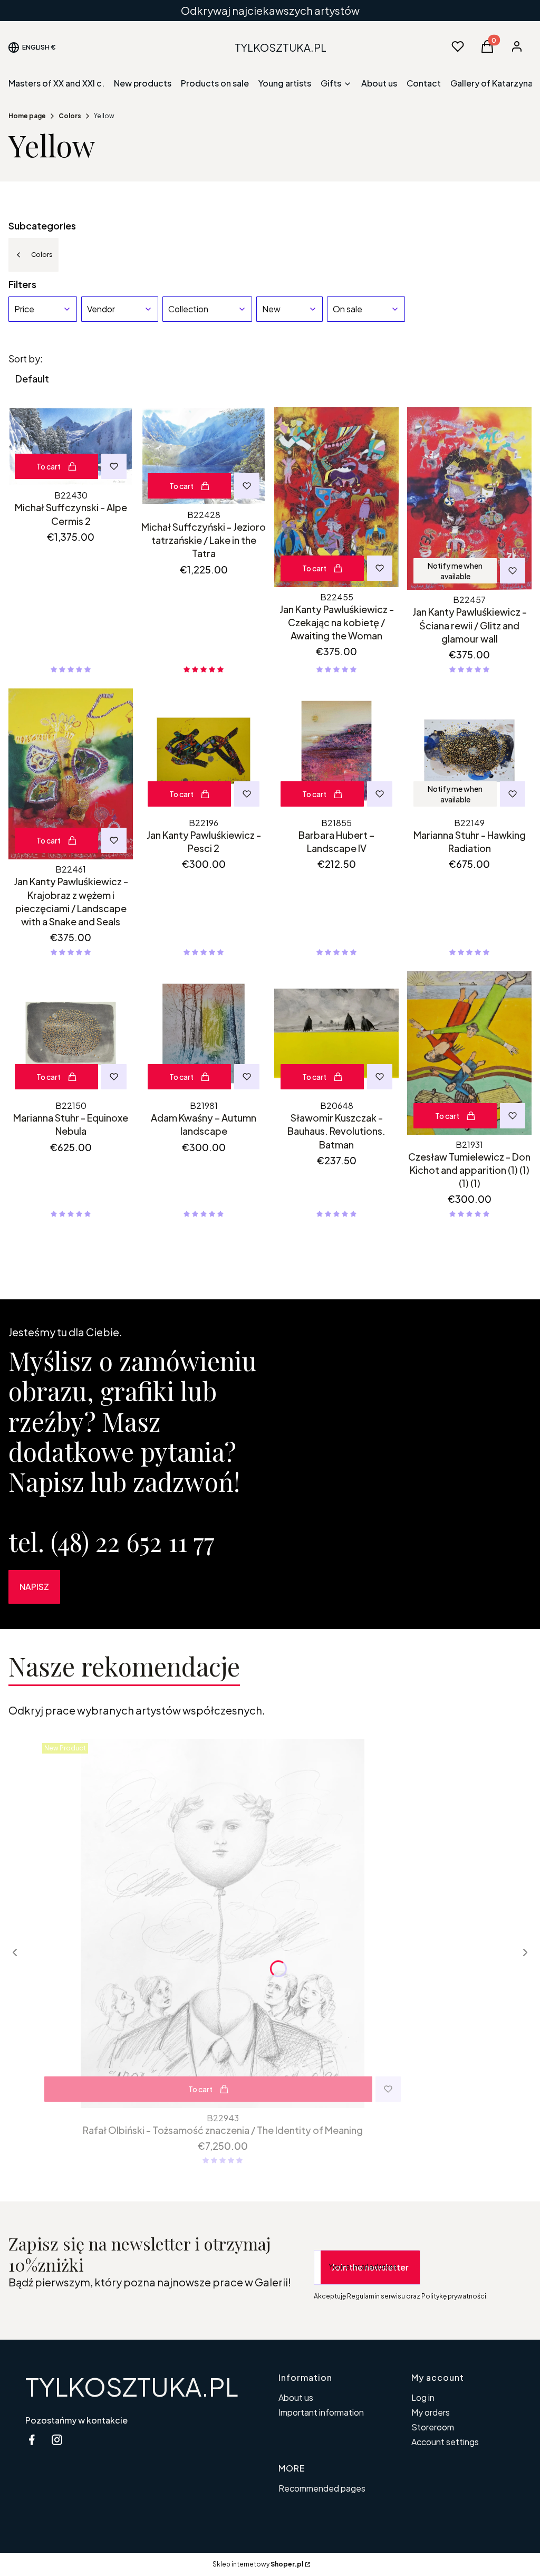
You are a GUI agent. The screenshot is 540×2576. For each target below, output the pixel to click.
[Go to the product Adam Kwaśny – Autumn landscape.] (204, 1033)
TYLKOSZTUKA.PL (132, 2386)
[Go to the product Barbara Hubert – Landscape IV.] (336, 751)
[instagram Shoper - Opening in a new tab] (57, 2440)
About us (296, 2397)
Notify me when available (455, 571)
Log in (423, 2397)
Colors (70, 116)
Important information (321, 2412)
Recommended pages (322, 2488)
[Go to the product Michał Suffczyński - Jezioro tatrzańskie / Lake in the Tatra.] (204, 456)
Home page (27, 116)
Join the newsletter (370, 2267)
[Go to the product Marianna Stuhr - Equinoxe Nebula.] (71, 1033)
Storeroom (433, 2427)
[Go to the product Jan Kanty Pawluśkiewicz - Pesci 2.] (204, 751)
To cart (49, 466)
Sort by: (26, 359)
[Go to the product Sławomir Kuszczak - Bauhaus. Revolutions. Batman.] (336, 1033)
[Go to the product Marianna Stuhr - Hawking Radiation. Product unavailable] (469, 751)
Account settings (445, 2442)
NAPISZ (34, 1587)
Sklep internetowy (258, 2564)
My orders (431, 2412)
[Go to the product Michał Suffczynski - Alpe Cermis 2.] (71, 446)
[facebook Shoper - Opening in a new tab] (32, 2440)
